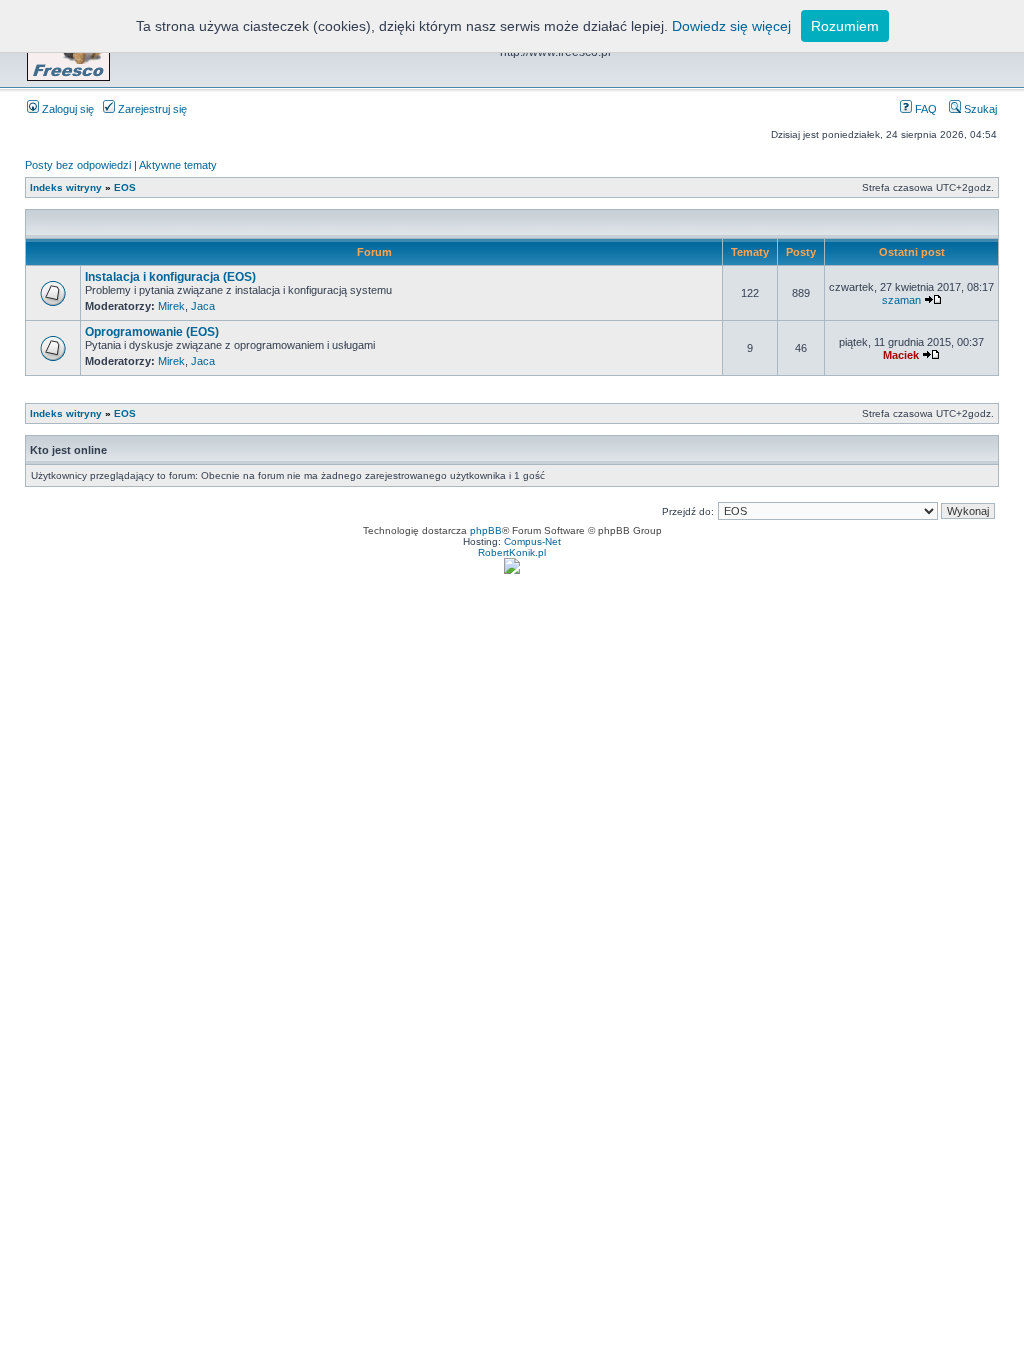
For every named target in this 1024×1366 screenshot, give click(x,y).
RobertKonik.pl (512, 552)
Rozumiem (845, 26)
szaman (901, 300)
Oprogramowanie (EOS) (152, 332)
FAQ (924, 109)
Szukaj (979, 109)
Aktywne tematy (178, 165)
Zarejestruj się (151, 109)
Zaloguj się (66, 109)
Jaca (203, 306)
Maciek (901, 355)
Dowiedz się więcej (731, 26)
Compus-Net (532, 541)
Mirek (171, 306)
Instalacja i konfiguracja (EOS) (170, 277)
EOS (125, 187)
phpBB (486, 530)
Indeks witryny (66, 187)
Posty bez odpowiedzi (78, 165)
